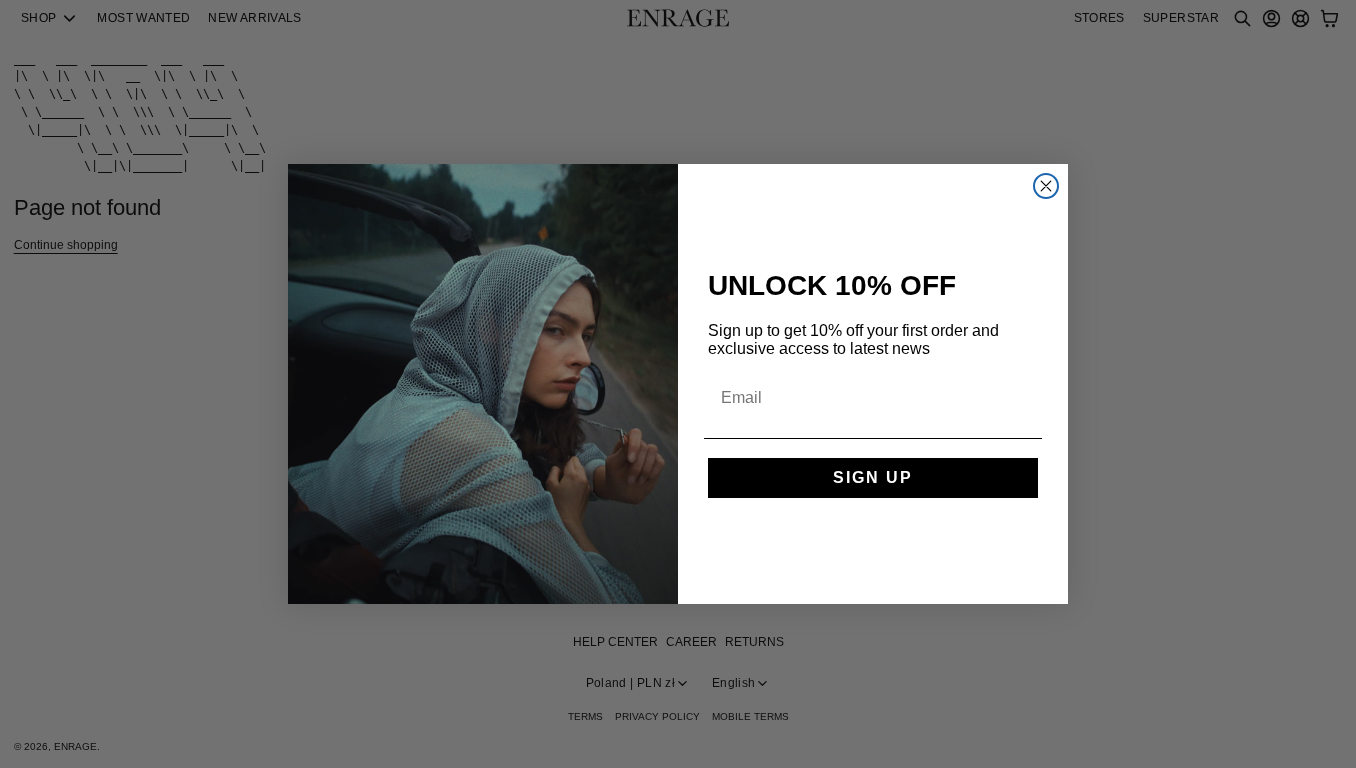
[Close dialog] (1046, 186)
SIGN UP (873, 477)
